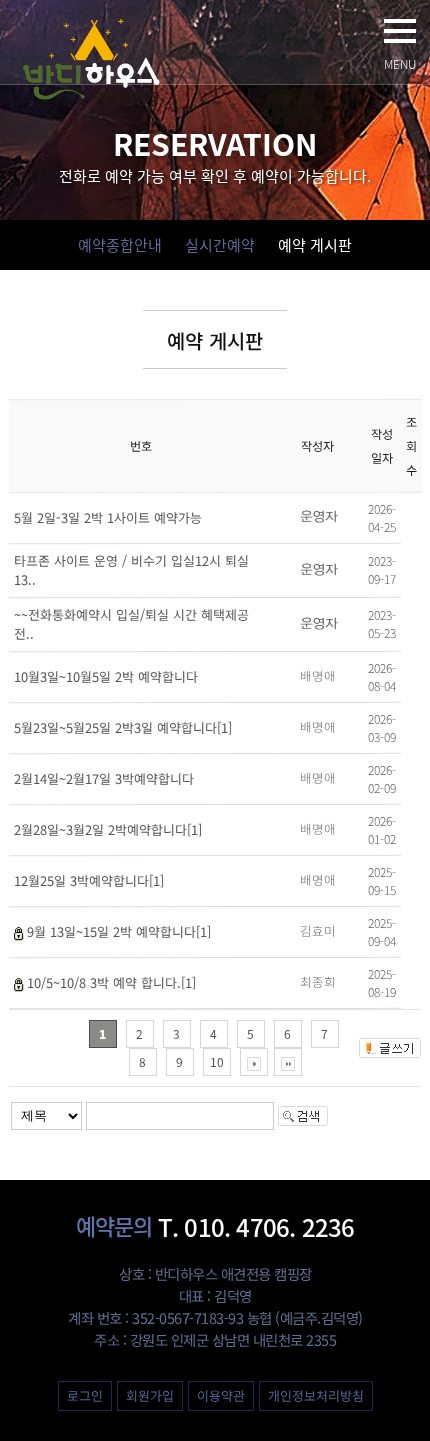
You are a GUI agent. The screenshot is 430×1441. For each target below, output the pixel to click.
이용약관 (220, 1395)
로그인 (84, 1395)
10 (217, 1062)
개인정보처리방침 (315, 1395)
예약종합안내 (120, 245)
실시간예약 (220, 245)
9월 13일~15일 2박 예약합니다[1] (119, 931)
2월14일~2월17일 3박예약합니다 (104, 778)
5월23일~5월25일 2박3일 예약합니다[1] (123, 727)
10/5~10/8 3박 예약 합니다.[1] (111, 982)
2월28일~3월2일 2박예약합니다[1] (108, 829)
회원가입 (149, 1395)
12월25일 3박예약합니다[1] (89, 880)
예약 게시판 (315, 245)
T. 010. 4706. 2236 (215, 1226)
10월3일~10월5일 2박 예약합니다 (106, 676)
